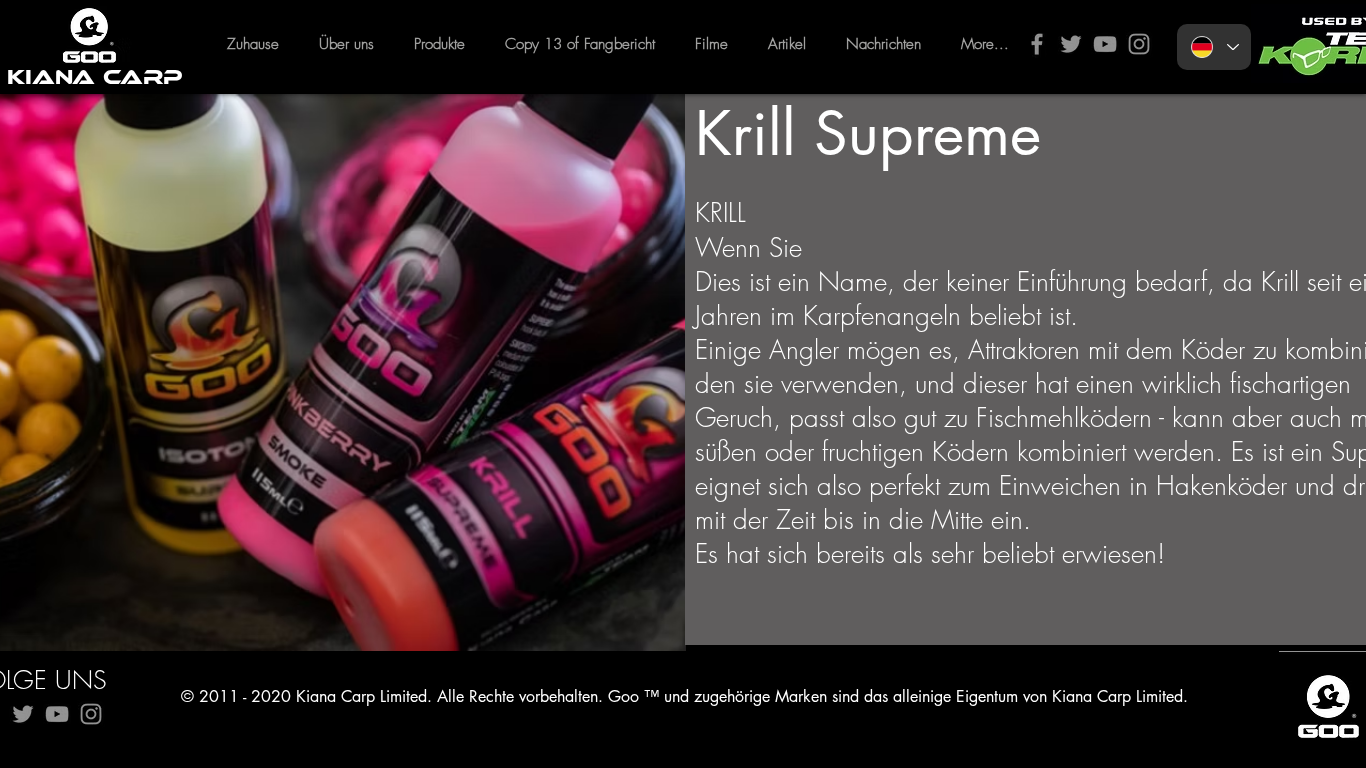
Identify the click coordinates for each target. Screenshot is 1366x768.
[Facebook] (1037, 44)
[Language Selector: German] (1214, 47)
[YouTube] (1105, 44)
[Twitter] (1071, 44)
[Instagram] (1139, 44)
